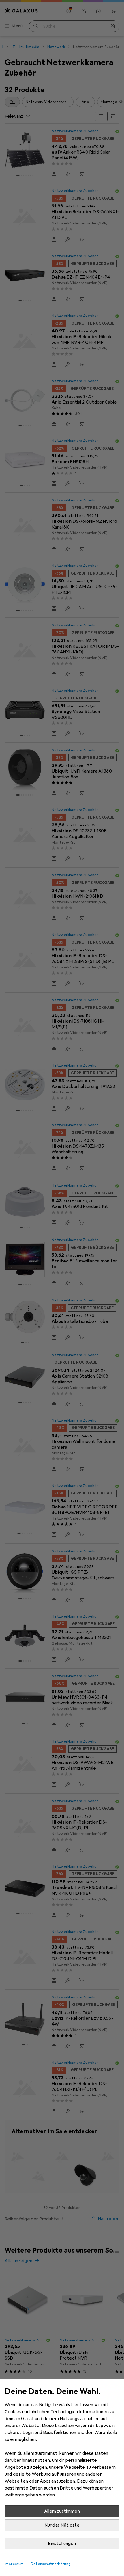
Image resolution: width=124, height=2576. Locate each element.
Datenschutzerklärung (51, 2564)
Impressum (14, 2564)
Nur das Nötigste (62, 2525)
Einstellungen (62, 2544)
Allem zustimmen (62, 2511)
